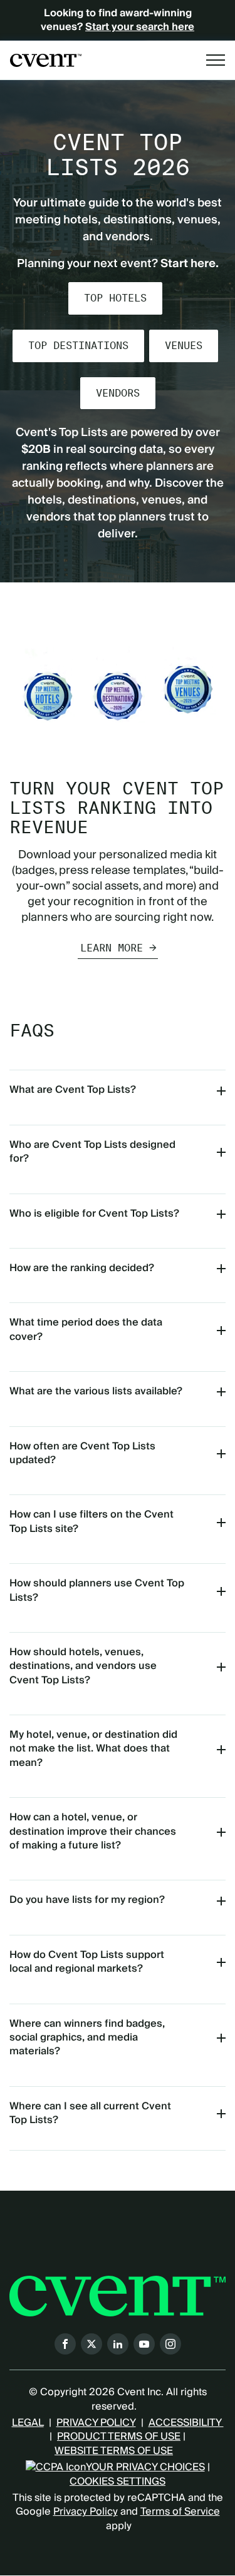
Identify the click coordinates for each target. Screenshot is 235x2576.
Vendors (118, 393)
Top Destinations (78, 346)
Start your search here (140, 27)
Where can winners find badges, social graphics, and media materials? (87, 2038)
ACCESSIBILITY (186, 2423)
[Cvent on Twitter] (91, 2344)
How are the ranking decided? (82, 1268)
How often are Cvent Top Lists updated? (82, 1453)
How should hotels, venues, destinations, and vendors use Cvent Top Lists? (83, 1666)
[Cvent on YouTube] (144, 2344)
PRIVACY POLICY (96, 2423)
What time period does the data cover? (86, 1329)
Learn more (112, 948)
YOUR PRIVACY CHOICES (145, 2467)
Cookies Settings (118, 2482)
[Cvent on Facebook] (65, 2344)
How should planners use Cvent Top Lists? (97, 1590)
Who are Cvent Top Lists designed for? (92, 1152)
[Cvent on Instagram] (170, 2344)
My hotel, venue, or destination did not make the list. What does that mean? (93, 1749)
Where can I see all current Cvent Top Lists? (90, 2113)
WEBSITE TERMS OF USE (114, 2451)
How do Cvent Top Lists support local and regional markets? (87, 1962)
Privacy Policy (86, 2512)
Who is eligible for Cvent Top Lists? (94, 1214)
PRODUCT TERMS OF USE (119, 2437)
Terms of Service (180, 2512)
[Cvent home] (46, 60)
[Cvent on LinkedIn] (118, 2344)
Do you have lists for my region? (87, 1900)
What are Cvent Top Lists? (73, 1090)
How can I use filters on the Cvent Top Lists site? (91, 1521)
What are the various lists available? (96, 1391)
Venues (184, 346)
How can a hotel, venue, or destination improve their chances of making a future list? (93, 1831)
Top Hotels (115, 298)
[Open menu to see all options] (216, 60)
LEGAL (28, 2423)
